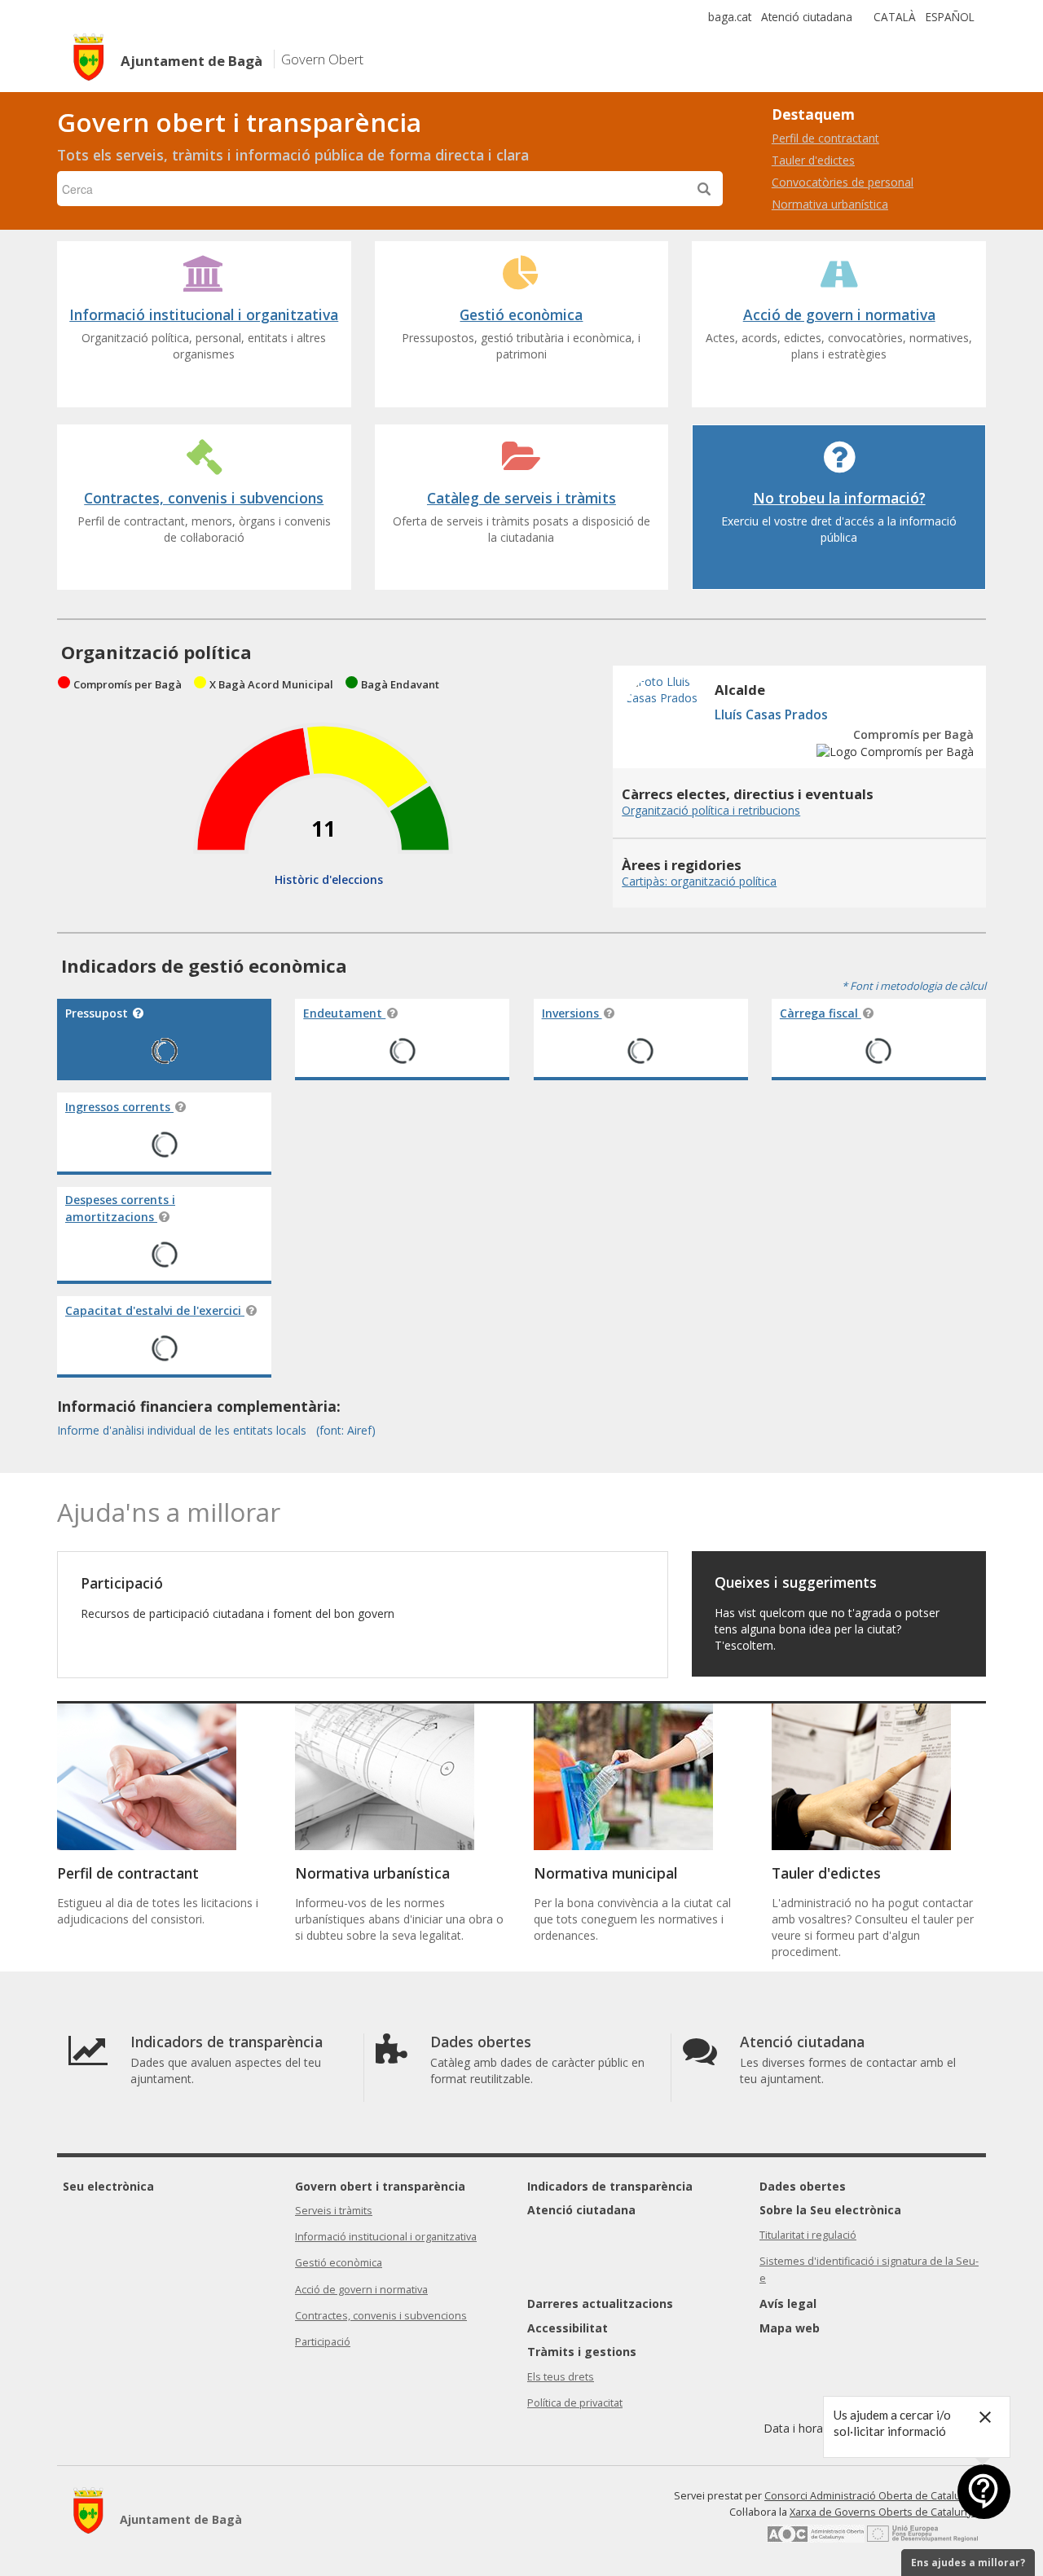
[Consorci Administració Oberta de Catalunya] (816, 2538)
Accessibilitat (568, 2328)
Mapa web (790, 2328)
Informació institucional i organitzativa (386, 2237)
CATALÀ (895, 17)
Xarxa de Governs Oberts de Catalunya (884, 2512)
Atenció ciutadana (807, 17)
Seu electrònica (108, 2186)
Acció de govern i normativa (361, 2290)
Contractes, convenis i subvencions (381, 2316)
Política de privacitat (575, 2403)
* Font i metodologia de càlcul (914, 986)
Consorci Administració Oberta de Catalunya (871, 2496)
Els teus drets (561, 2377)
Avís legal (788, 2303)
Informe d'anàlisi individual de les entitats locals (183, 1430)
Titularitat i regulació (808, 2235)
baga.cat (730, 17)
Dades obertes (803, 2186)
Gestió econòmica (339, 2263)
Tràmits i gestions (582, 2352)
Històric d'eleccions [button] (329, 879)
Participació (323, 2342)
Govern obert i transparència (380, 2186)
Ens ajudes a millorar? (968, 2563)
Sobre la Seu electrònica (830, 2210)
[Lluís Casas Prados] (666, 751)
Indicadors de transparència (610, 2186)
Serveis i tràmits (334, 2211)
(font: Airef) (346, 1430)
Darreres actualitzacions (600, 2303)
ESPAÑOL (950, 17)
